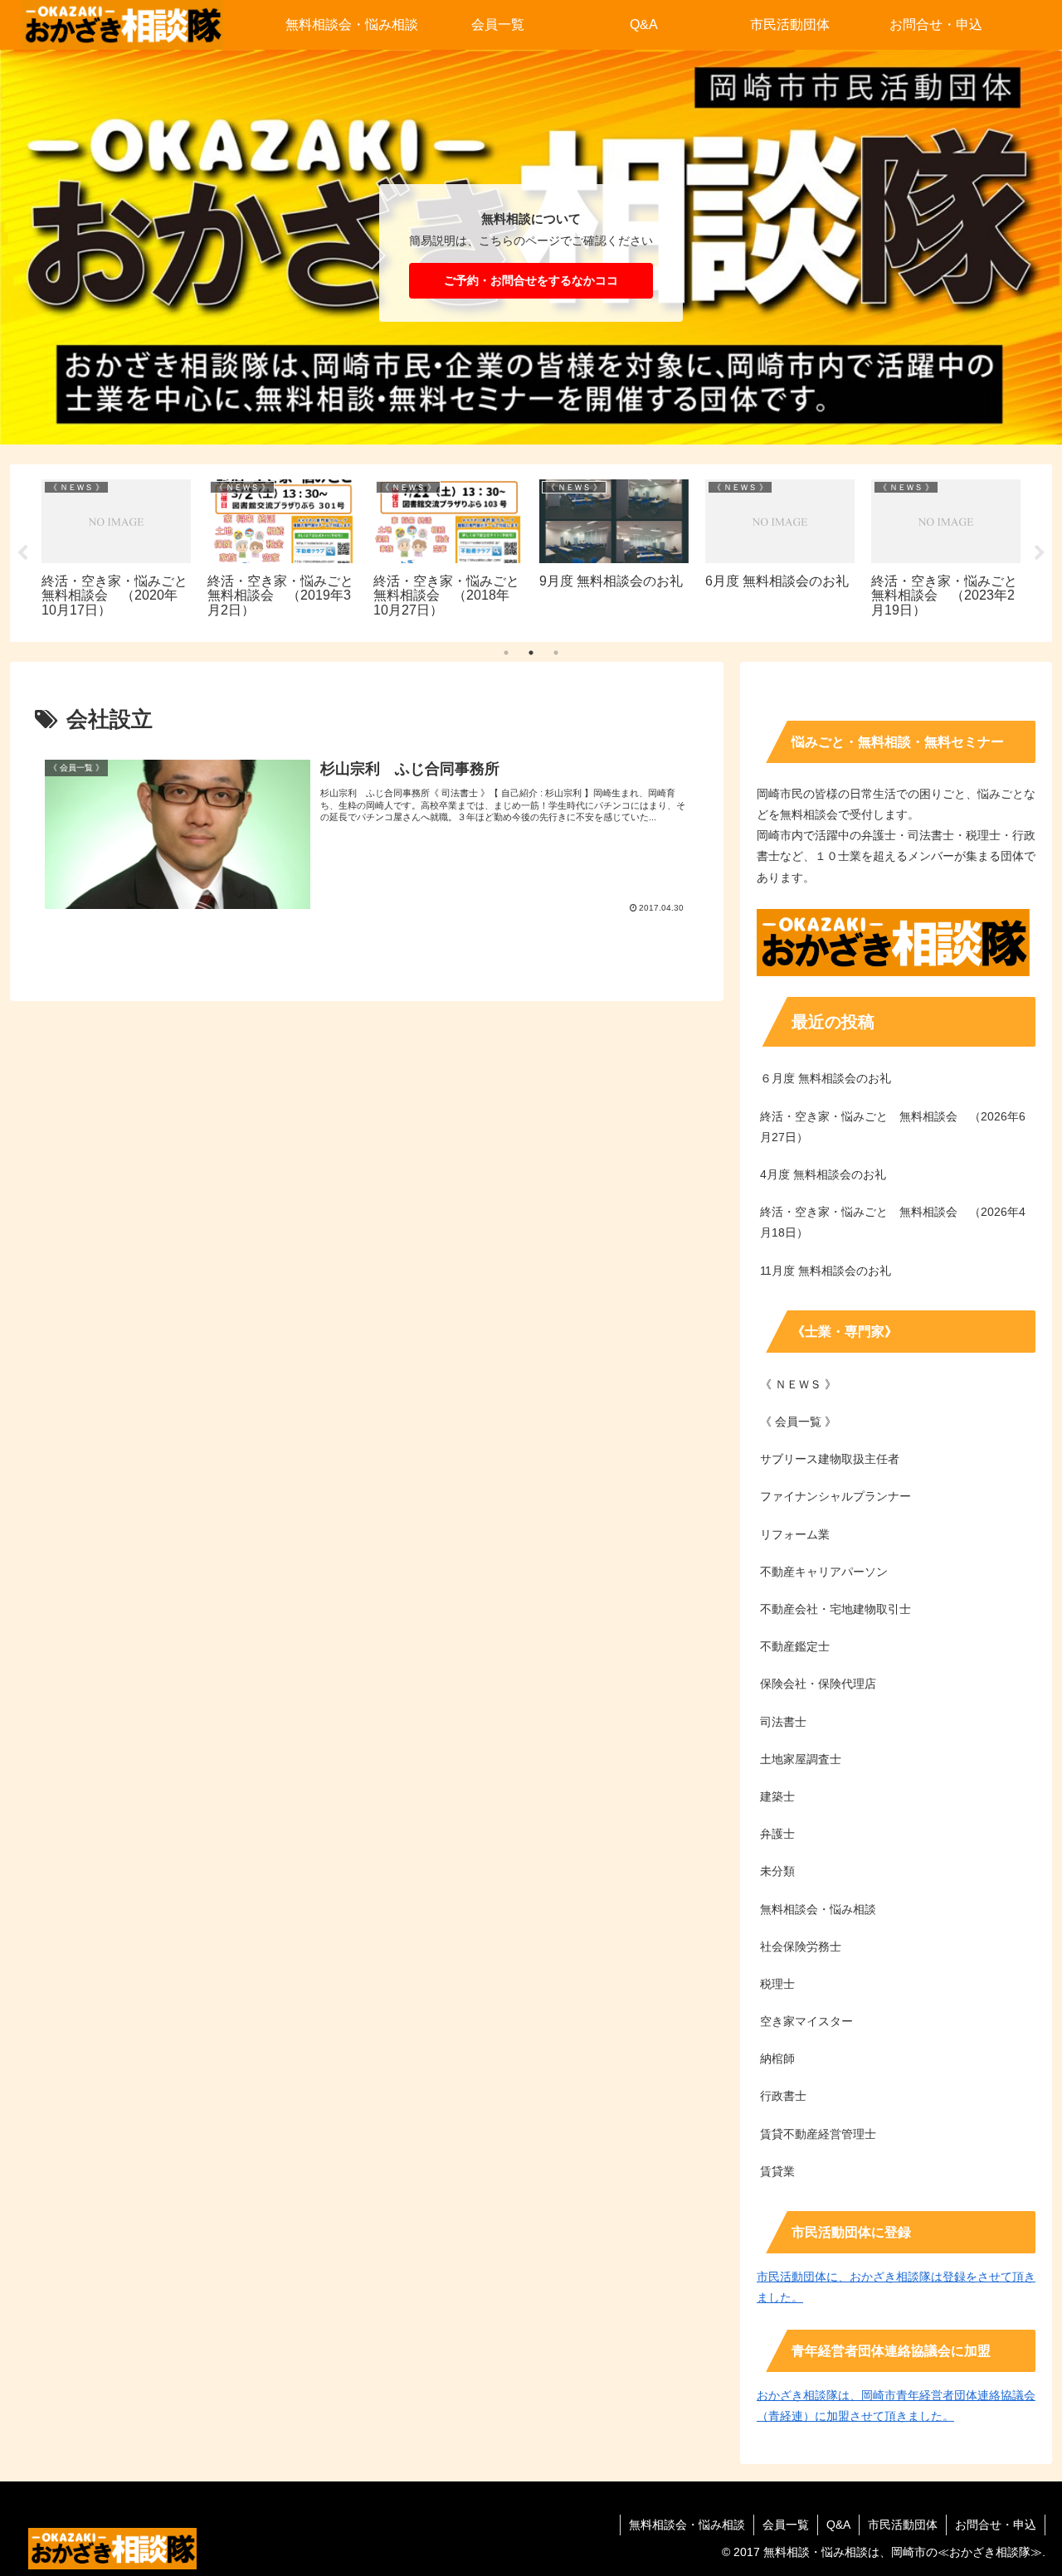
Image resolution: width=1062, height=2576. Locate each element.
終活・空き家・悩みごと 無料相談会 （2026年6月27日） (893, 1127)
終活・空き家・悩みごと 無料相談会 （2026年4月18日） (893, 1222)
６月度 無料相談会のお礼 (826, 1078)
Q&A (838, 2525)
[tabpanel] (116, 550)
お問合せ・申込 (996, 2525)
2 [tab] (531, 653)
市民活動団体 (903, 2525)
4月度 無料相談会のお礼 (823, 1174)
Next (1040, 553)
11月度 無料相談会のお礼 (826, 1271)
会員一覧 (786, 2525)
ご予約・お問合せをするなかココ (531, 280)
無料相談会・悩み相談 (687, 2525)
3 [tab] (556, 653)
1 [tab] (506, 653)
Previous (22, 553)
